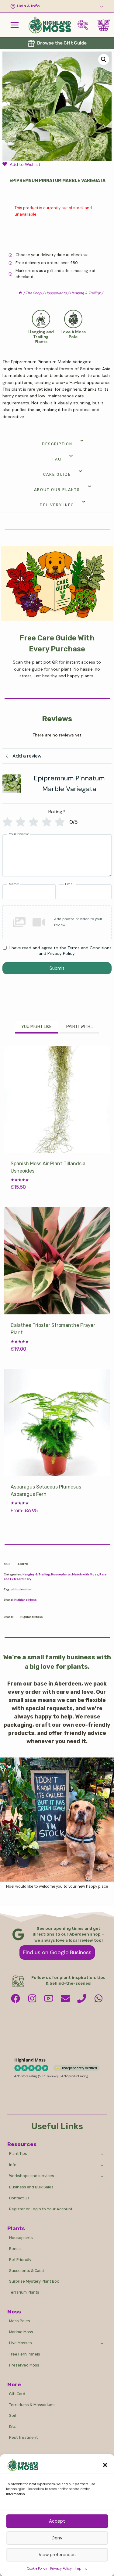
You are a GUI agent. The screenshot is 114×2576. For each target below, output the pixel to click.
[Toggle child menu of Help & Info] (57, 6)
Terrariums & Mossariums (32, 2405)
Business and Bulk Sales (31, 2187)
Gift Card (17, 2394)
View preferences (57, 2555)
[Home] (20, 293)
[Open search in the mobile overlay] (85, 25)
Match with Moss (85, 1574)
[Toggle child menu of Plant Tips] (102, 2154)
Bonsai (15, 2249)
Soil (12, 2415)
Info (13, 2165)
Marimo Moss (21, 2332)
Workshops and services (32, 2176)
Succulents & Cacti (26, 2271)
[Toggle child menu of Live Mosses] (102, 2343)
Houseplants (61, 1574)
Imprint (81, 2568)
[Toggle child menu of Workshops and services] (102, 2176)
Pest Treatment (23, 2437)
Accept (57, 2521)
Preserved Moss (24, 2365)
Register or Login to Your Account (41, 2209)
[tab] (36, 1027)
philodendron (21, 1589)
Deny (57, 2538)
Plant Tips (18, 2153)
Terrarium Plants (24, 2292)
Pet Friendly (20, 2260)
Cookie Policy (37, 2568)
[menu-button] (15, 25)
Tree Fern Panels (25, 2354)
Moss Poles (20, 2321)
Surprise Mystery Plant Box (34, 2281)
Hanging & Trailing (36, 1574)
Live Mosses (21, 2343)
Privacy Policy (61, 2568)
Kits (12, 2426)
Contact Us (19, 2198)
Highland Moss (26, 1600)
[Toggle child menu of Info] (102, 2165)
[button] (105, 2465)
